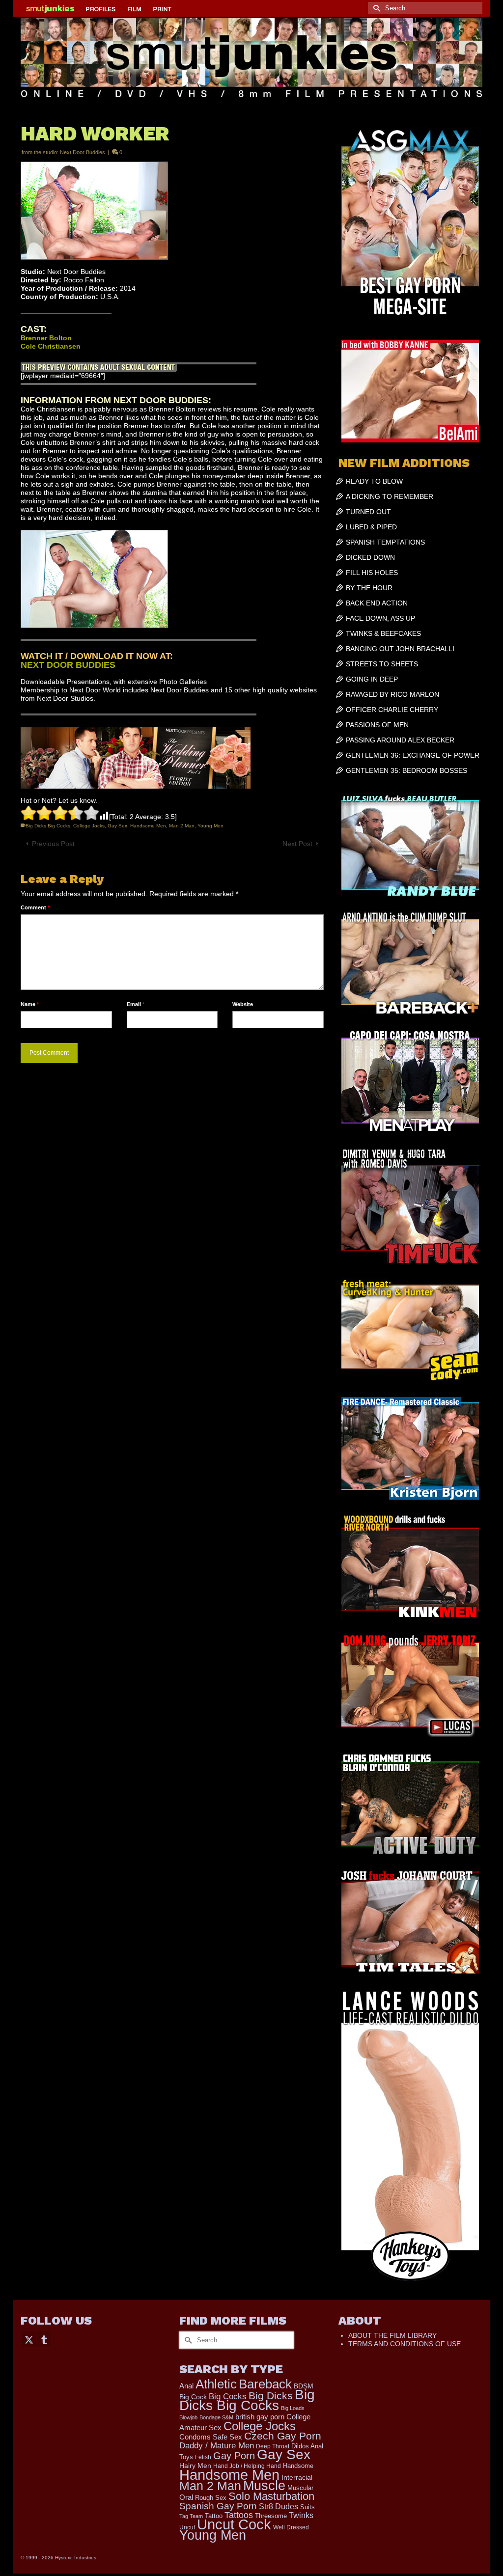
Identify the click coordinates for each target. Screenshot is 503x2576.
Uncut (187, 2527)
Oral (186, 2497)
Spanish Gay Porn (218, 2506)
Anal (186, 2386)
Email (136, 1004)
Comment (35, 907)
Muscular (300, 2488)
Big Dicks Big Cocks (48, 826)
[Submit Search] (375, 8)
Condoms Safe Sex (211, 2437)
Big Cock (193, 2397)
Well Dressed (291, 2527)
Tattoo (214, 2516)
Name (30, 1004)
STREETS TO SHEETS (382, 664)
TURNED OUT (368, 512)
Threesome (271, 2516)
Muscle (264, 2486)
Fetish (203, 2457)
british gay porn (260, 2417)
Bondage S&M (216, 2417)
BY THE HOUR (369, 588)
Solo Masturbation (271, 2496)
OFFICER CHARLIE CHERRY (392, 710)
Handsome (298, 2466)
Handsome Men (148, 826)
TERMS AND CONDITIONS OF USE (405, 2344)
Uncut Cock (234, 2524)
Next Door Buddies (83, 152)
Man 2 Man (182, 826)
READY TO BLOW (374, 481)
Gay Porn (234, 2456)
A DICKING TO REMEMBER (390, 496)
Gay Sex (117, 826)
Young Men (210, 826)
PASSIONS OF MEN (377, 725)
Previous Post (53, 844)
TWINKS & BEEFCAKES (383, 633)
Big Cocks (228, 2397)
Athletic (216, 2384)
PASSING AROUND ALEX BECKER (400, 740)
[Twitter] (29, 2339)
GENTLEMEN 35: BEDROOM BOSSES (406, 770)
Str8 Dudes (279, 2507)
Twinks (301, 2515)
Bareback (265, 2384)
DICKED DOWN (370, 557)
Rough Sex (211, 2498)
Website (243, 1004)
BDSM (304, 2386)
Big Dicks (271, 2396)
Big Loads (293, 2408)
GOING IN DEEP (372, 679)
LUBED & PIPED (371, 527)
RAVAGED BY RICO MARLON (392, 694)
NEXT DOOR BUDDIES (68, 665)
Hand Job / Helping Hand (247, 2466)
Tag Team (191, 2516)
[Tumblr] (44, 2339)
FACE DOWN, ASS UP (380, 618)
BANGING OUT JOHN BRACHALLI (400, 649)
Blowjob (188, 2417)
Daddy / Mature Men (217, 2446)
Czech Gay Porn (283, 2436)
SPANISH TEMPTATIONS (385, 542)
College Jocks (89, 826)
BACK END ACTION (377, 603)
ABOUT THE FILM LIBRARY (392, 2335)
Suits (307, 2507)
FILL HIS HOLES (372, 573)
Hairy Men (195, 2466)
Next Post (297, 844)
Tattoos (239, 2515)
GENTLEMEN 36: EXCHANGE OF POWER (413, 755)
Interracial (297, 2477)
